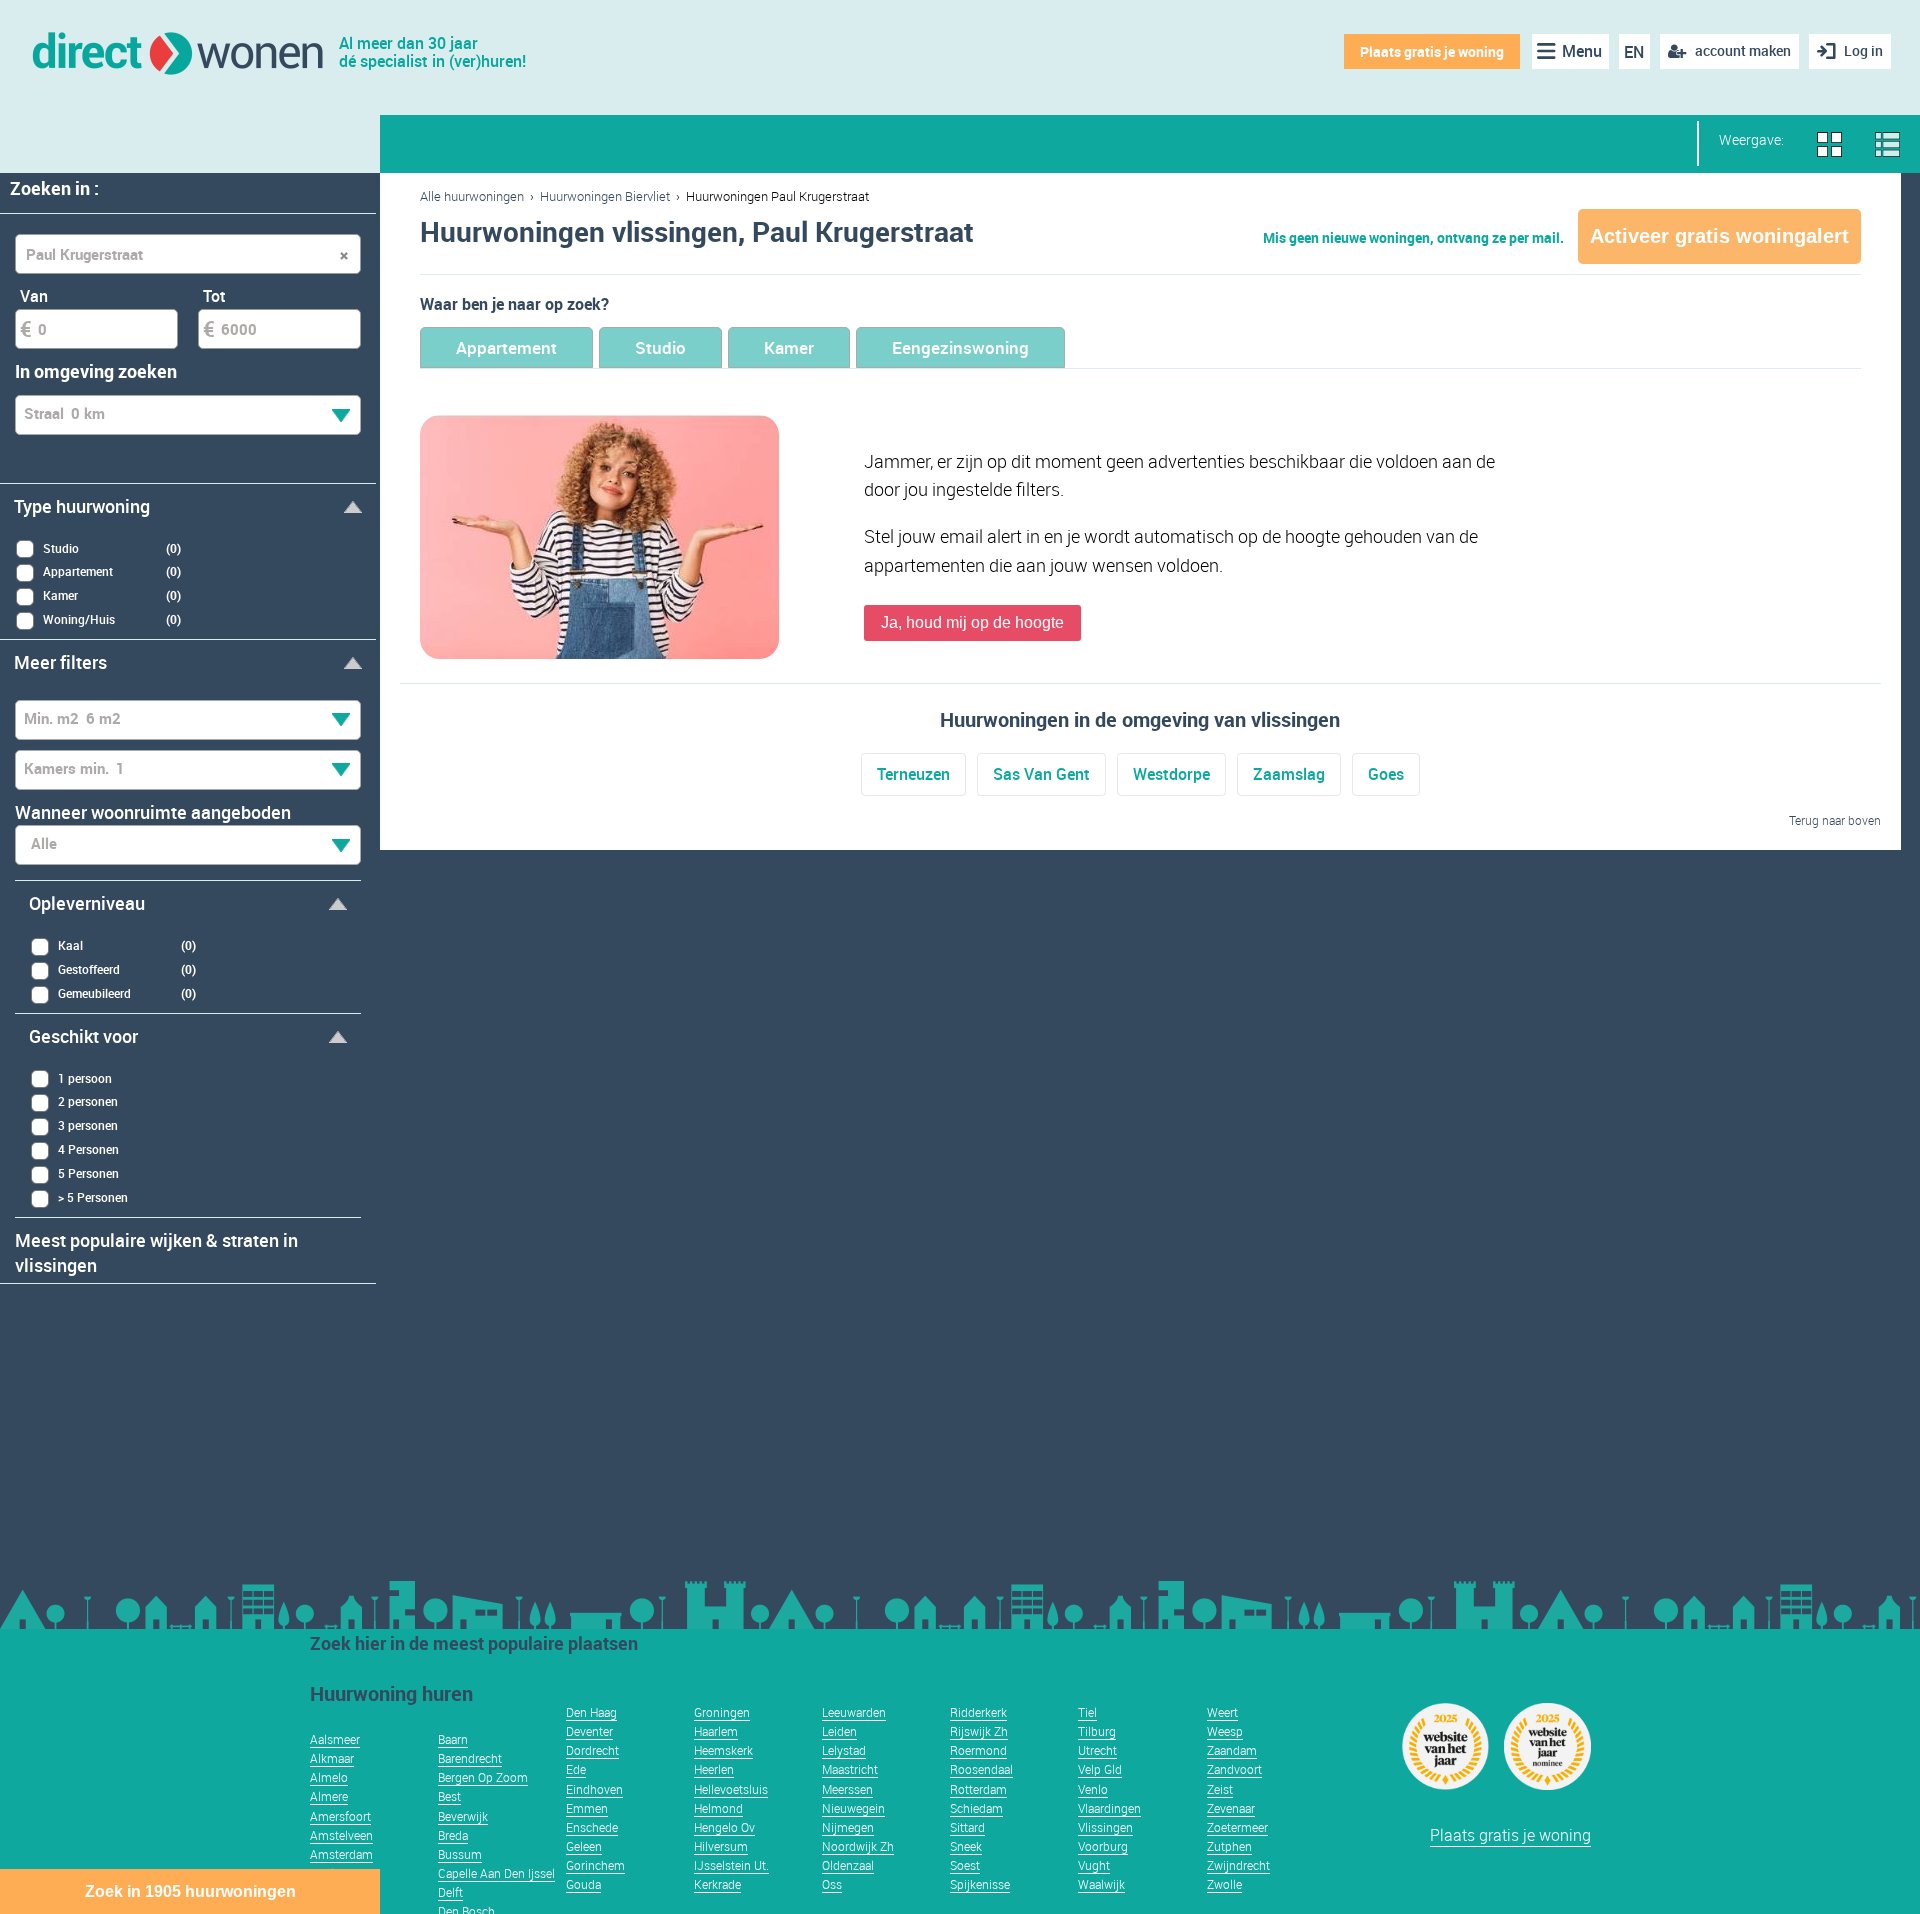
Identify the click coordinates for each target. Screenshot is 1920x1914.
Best (449, 1796)
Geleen (584, 1846)
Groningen (722, 1712)
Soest (965, 1865)
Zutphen (1229, 1846)
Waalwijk (1101, 1884)
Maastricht (850, 1769)
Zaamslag (1289, 774)
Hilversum (721, 1846)
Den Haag (591, 1712)
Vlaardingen (1109, 1808)
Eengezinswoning (960, 347)
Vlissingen (1105, 1827)
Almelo (329, 1777)
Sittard (967, 1827)
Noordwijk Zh (858, 1846)
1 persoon (85, 1078)
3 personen (88, 1125)
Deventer (589, 1731)
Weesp (1225, 1731)
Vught (1094, 1865)
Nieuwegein (853, 1808)
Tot (214, 296)
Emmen (587, 1808)
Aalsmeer (335, 1739)
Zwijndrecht (1238, 1865)
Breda (453, 1835)
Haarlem (716, 1731)
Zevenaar (1231, 1808)
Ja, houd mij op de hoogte (972, 622)
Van (34, 296)
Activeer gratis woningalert (1719, 236)
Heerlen (714, 1769)
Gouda (583, 1884)
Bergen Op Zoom (483, 1777)
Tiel (1087, 1712)
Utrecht (1097, 1750)
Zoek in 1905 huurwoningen (190, 1891)
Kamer (789, 347)
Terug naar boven (1835, 820)
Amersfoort (340, 1816)
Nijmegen (848, 1827)
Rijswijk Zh (979, 1731)
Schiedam (976, 1808)
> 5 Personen (93, 1197)
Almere (329, 1796)
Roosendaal (981, 1769)
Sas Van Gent (1041, 774)
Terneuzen (913, 774)
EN (1634, 52)
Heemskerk (723, 1750)
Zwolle (1224, 1884)
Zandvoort (1234, 1769)
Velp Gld (1100, 1769)
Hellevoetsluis (731, 1789)
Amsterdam (341, 1854)
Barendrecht (470, 1758)
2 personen (88, 1101)
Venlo (1093, 1789)
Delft (450, 1892)
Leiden (839, 1731)
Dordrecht (592, 1750)
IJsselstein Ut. (731, 1865)
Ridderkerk (978, 1712)
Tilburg (1097, 1731)
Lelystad (844, 1750)
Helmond (718, 1808)
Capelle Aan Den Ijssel (496, 1873)
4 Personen (88, 1149)
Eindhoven (594, 1789)
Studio (660, 347)
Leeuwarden (854, 1712)
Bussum (460, 1854)
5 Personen (88, 1173)
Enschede (592, 1827)
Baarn (453, 1739)
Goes (1386, 774)
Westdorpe (1171, 774)
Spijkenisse (980, 1884)
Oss (832, 1884)
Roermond (978, 1750)
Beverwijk (463, 1816)
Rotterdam (978, 1789)
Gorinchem (595, 1865)
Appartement (506, 347)
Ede (576, 1769)
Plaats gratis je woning (1432, 51)
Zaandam (1232, 1750)
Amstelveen (341, 1835)
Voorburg (1103, 1846)
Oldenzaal (848, 1865)
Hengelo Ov (724, 1827)
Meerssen (847, 1789)
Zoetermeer (1237, 1827)
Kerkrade (717, 1884)
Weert (1222, 1712)
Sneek (966, 1846)
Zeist (1220, 1789)
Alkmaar (332, 1758)
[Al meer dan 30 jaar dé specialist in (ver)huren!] (176, 51)
